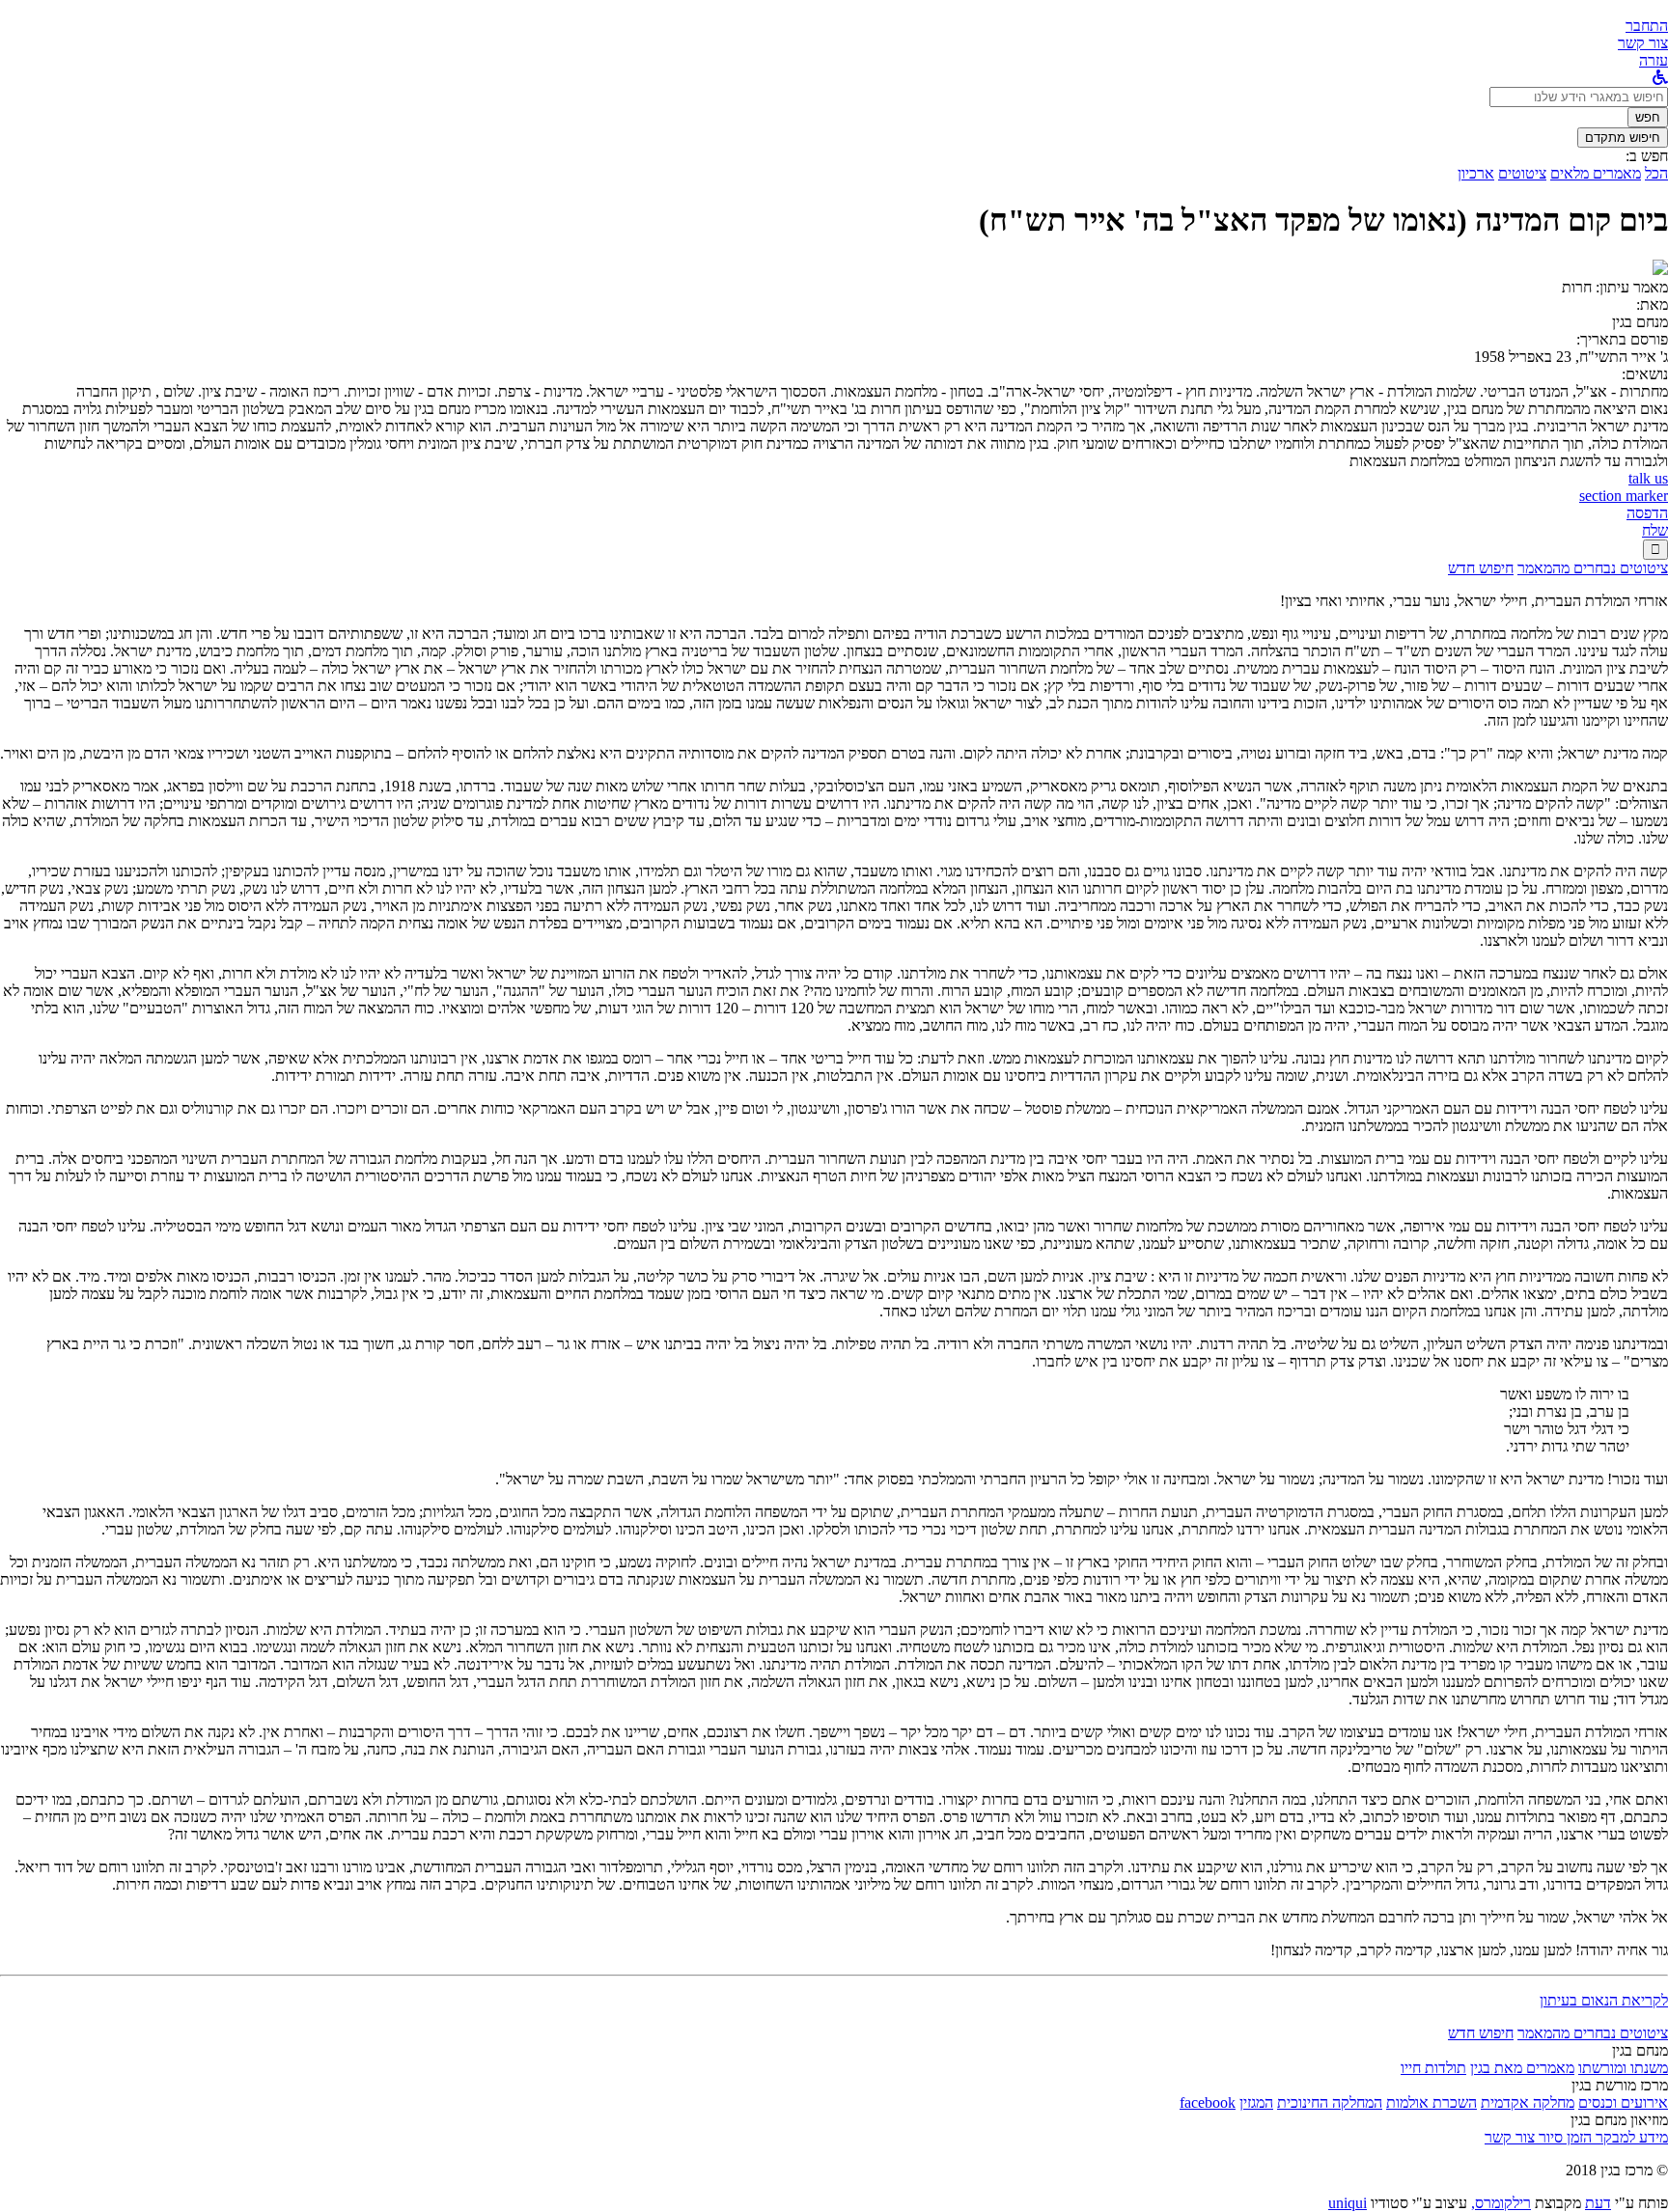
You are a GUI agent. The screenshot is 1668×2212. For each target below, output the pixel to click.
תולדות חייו (1433, 2068)
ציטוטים (1522, 173)
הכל (1656, 173)
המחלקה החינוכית (1330, 2102)
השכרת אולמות (1432, 2102)
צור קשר (1510, 2137)
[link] (1643, 43)
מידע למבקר (1630, 2137)
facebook (1208, 2102)
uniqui (1348, 2203)
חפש (1648, 117)
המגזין (1256, 2102)
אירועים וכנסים (1623, 2102)
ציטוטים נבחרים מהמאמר (1593, 568)
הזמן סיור (1563, 2137)
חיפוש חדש (1481, 568)
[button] (1647, 26)
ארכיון (1476, 173)
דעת (1598, 2203)
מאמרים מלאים (1596, 173)
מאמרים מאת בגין (1522, 2068)
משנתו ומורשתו (1623, 2068)
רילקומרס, (1501, 2203)
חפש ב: (1647, 156)
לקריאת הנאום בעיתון (1604, 2000)
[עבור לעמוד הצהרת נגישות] (1660, 78)
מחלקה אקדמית (1528, 2102)
